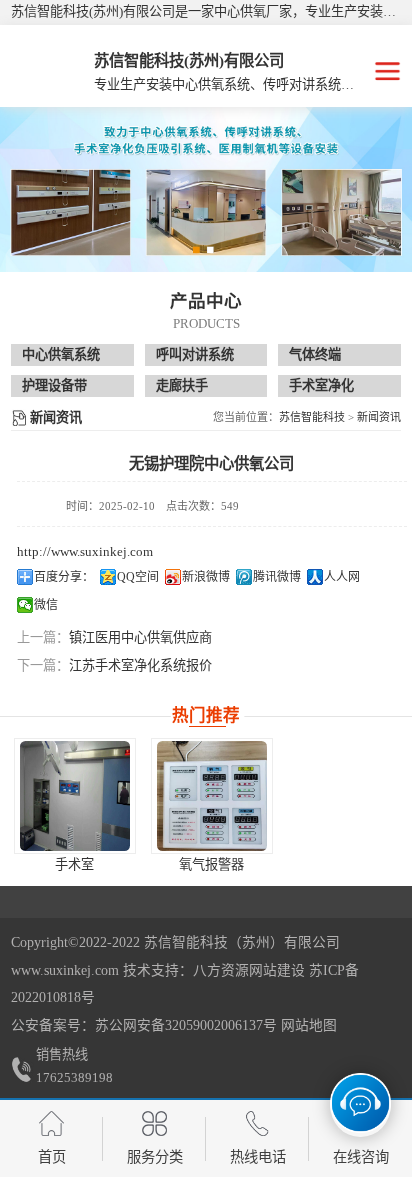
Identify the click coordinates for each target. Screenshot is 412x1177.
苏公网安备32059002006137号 (186, 1025)
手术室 (74, 864)
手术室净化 (321, 385)
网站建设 (277, 970)
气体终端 (315, 354)
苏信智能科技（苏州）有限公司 (242, 942)
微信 (46, 605)
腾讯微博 (277, 577)
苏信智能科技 (312, 417)
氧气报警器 (211, 864)
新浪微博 (206, 577)
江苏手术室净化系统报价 (140, 665)
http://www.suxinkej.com (85, 551)
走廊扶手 (182, 385)
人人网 (342, 577)
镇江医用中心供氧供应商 (140, 637)
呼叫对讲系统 (195, 354)
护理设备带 (54, 385)
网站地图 (309, 1025)
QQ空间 (138, 577)
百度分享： (64, 577)
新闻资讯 (379, 417)
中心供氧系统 (61, 354)
